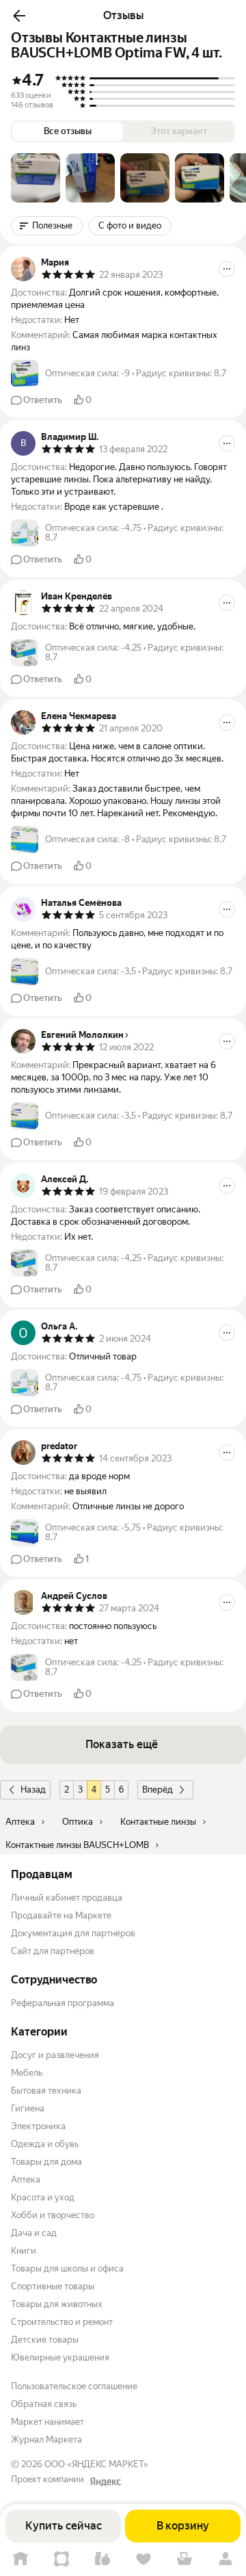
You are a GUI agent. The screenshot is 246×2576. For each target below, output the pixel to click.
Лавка (102, 2559)
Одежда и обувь (45, 2144)
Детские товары (45, 2340)
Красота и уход (43, 2197)
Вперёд (158, 1790)
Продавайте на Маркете (61, 1915)
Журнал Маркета (46, 2440)
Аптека (26, 2180)
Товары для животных (57, 2304)
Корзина (184, 2559)
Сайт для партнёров (53, 1951)
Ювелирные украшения (60, 2357)
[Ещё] (227, 269)
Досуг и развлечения (55, 2055)
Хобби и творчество (53, 2215)
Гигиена (28, 2108)
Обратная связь (44, 2404)
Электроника (38, 2126)
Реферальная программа (63, 2003)
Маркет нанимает (47, 2422)
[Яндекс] (105, 2482)
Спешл (61, 2559)
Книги (24, 2251)
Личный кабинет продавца (67, 1898)
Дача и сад (34, 2233)
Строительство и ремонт (62, 2322)
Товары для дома (46, 2162)
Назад (33, 1790)
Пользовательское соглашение (74, 2386)
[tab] (36, 178)
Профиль (225, 2559)
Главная (20, 2559)
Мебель (27, 2073)
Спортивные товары (53, 2286)
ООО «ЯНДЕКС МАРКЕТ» (96, 2464)
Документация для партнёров (73, 1933)
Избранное (143, 2559)
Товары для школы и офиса (67, 2268)
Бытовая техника (46, 2091)
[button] (19, 16)
